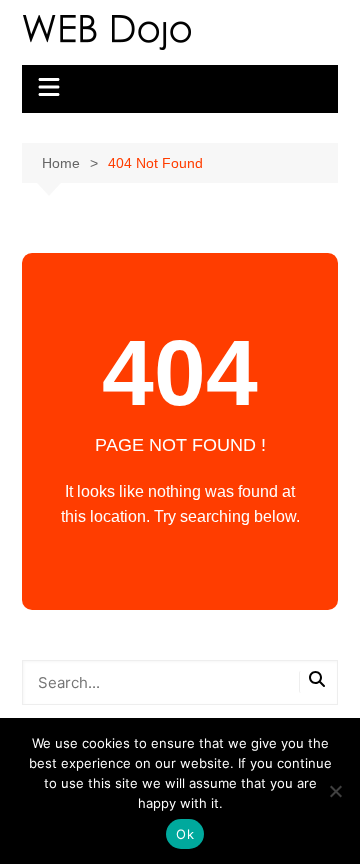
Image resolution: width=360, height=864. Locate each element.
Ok (185, 834)
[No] (335, 791)
